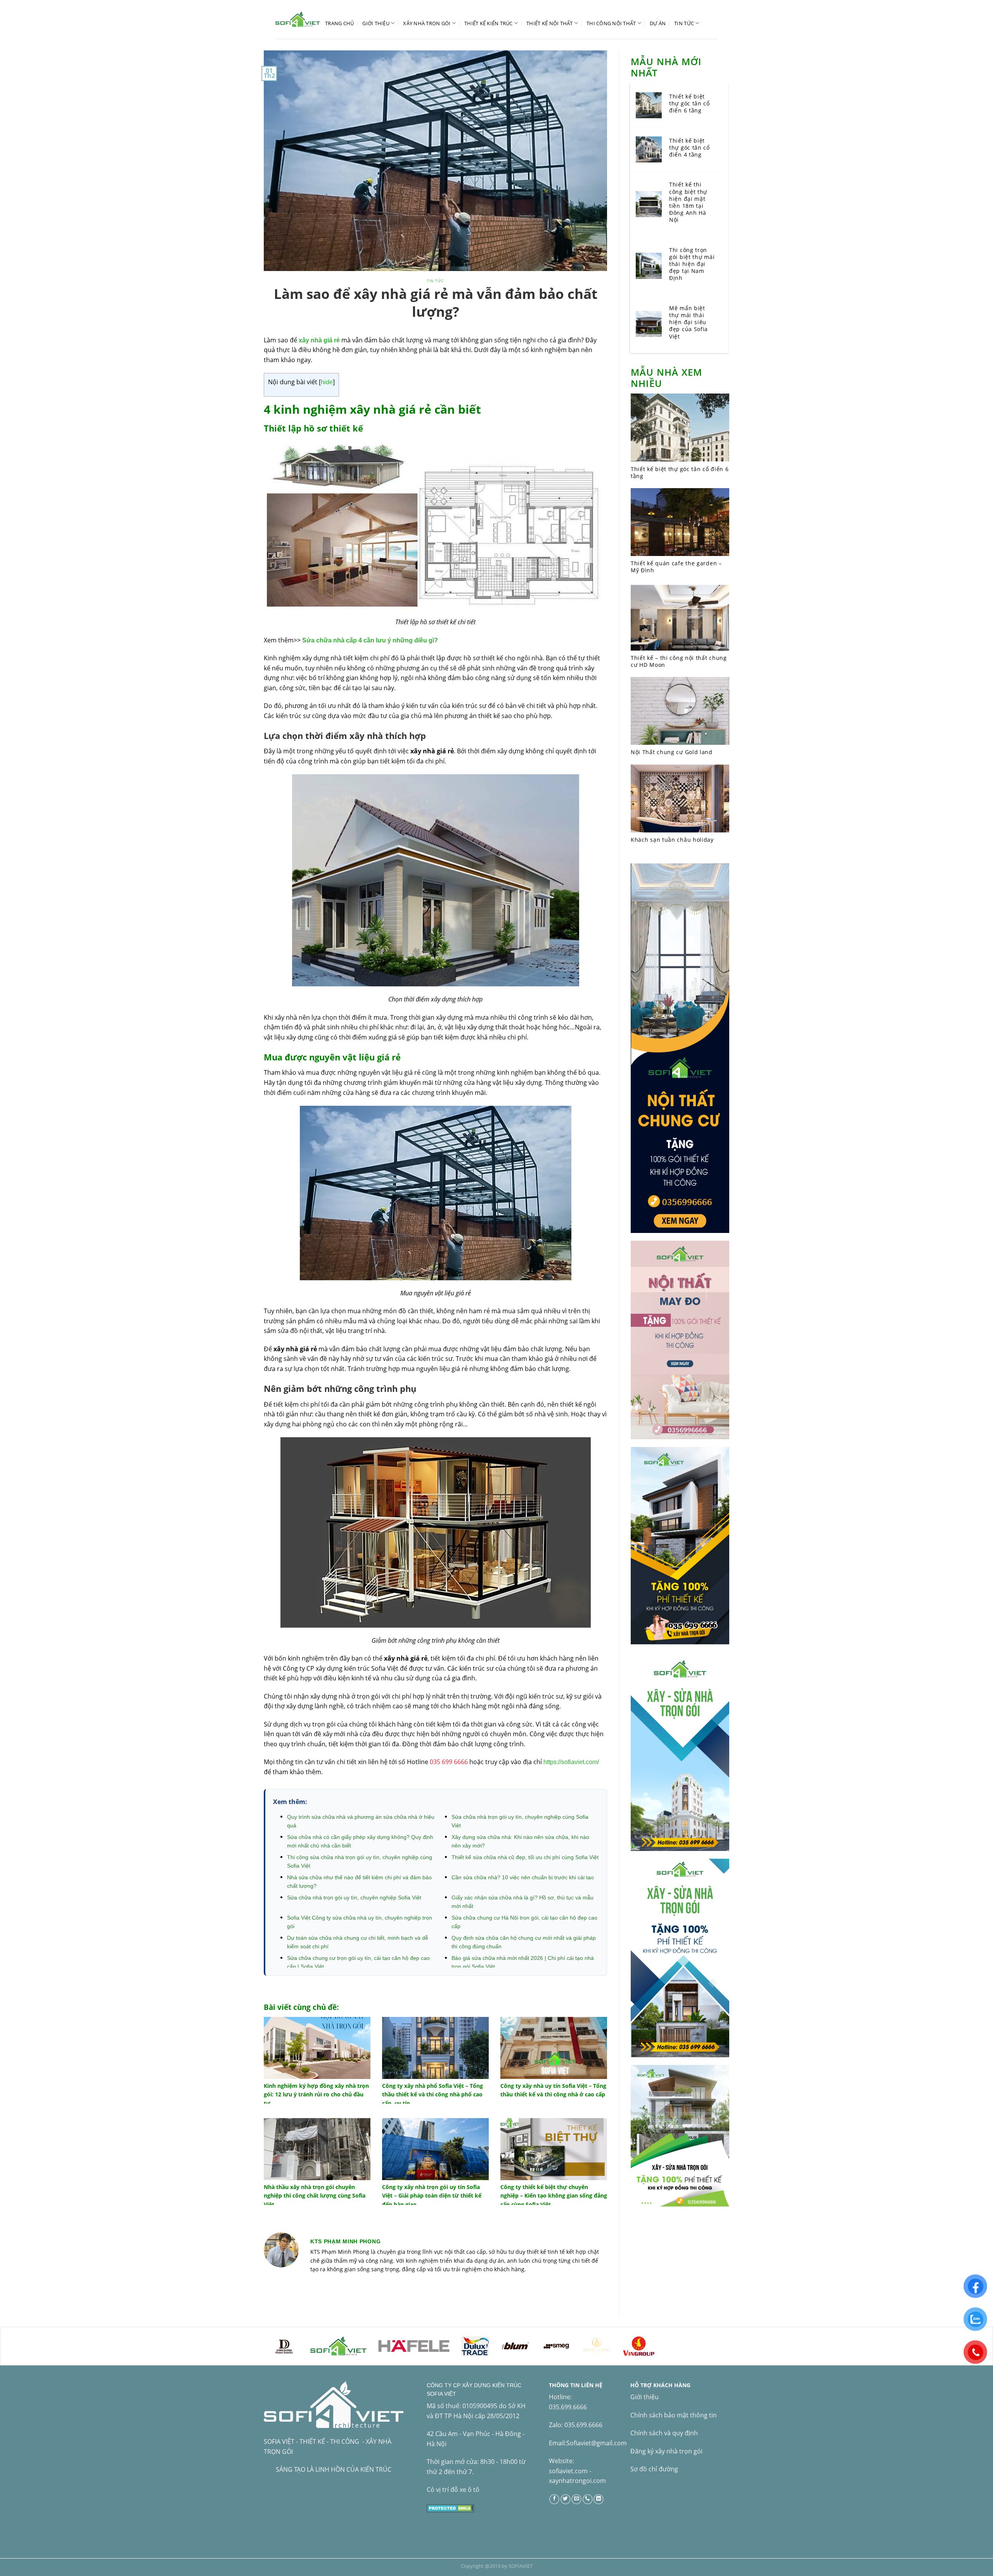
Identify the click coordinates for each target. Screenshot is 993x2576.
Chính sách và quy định (664, 2433)
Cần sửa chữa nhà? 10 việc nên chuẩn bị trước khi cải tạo (523, 1877)
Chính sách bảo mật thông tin (674, 2415)
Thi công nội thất (611, 23)
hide (327, 382)
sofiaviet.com (568, 2471)
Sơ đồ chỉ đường (654, 2469)
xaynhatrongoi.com (577, 2481)
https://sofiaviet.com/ (571, 1762)
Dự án (658, 23)
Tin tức (684, 23)
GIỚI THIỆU (376, 23)
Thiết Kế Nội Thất (549, 23)
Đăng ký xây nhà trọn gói (666, 2451)
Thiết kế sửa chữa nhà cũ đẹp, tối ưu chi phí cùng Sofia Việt (525, 1857)
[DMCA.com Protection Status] (451, 2507)
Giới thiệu (644, 2397)
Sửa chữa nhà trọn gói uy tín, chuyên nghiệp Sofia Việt (354, 1897)
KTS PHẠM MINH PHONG (345, 2241)
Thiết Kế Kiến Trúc (489, 23)
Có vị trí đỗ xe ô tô (453, 2490)
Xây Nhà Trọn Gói (427, 23)
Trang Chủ (339, 23)
